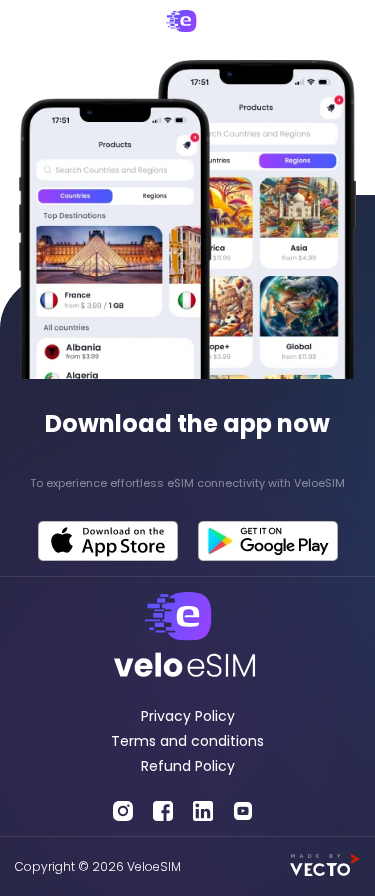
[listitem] (187, 483)
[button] (31, 30)
